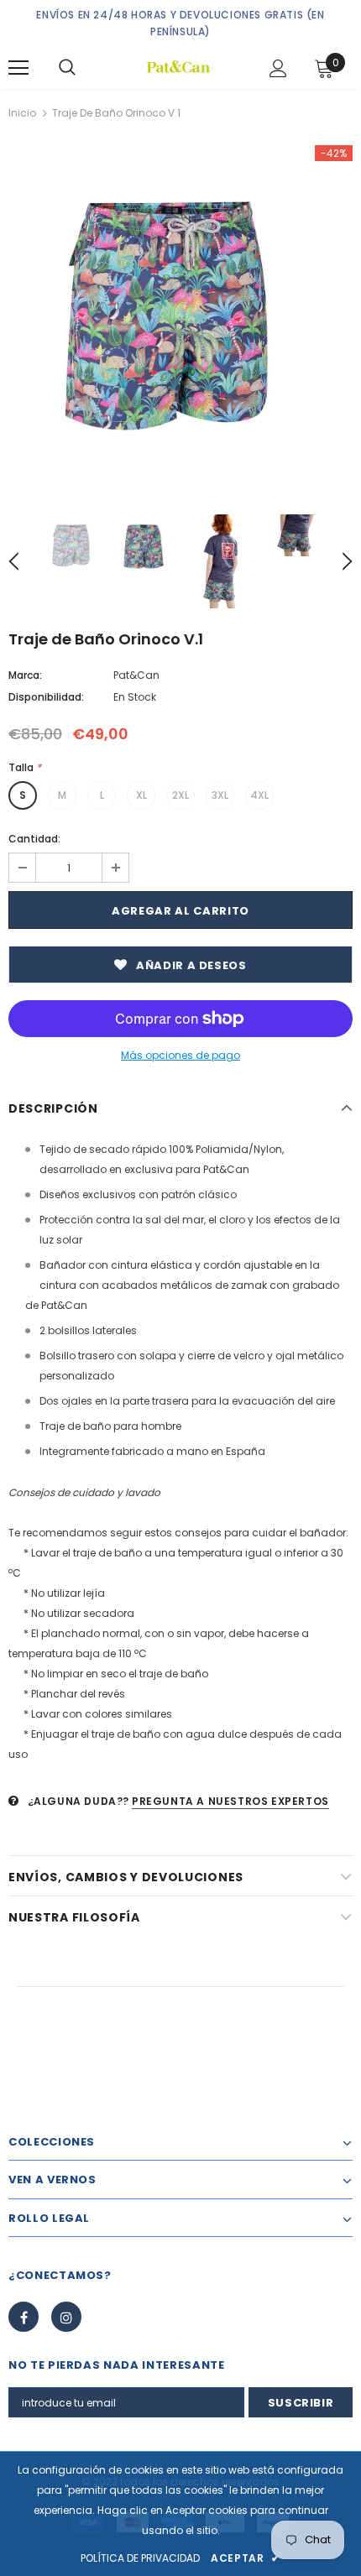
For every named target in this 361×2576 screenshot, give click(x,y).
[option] (180, 317)
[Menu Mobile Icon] (18, 68)
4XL (259, 795)
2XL (180, 795)
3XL (220, 795)
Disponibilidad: (46, 697)
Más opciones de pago (180, 1055)
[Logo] (178, 67)
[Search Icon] (67, 68)
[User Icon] (278, 68)
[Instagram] (66, 2317)
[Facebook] (24, 2317)
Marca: (25, 675)
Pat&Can (136, 675)
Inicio (22, 113)
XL (141, 795)
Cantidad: (34, 839)
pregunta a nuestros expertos (230, 1801)
